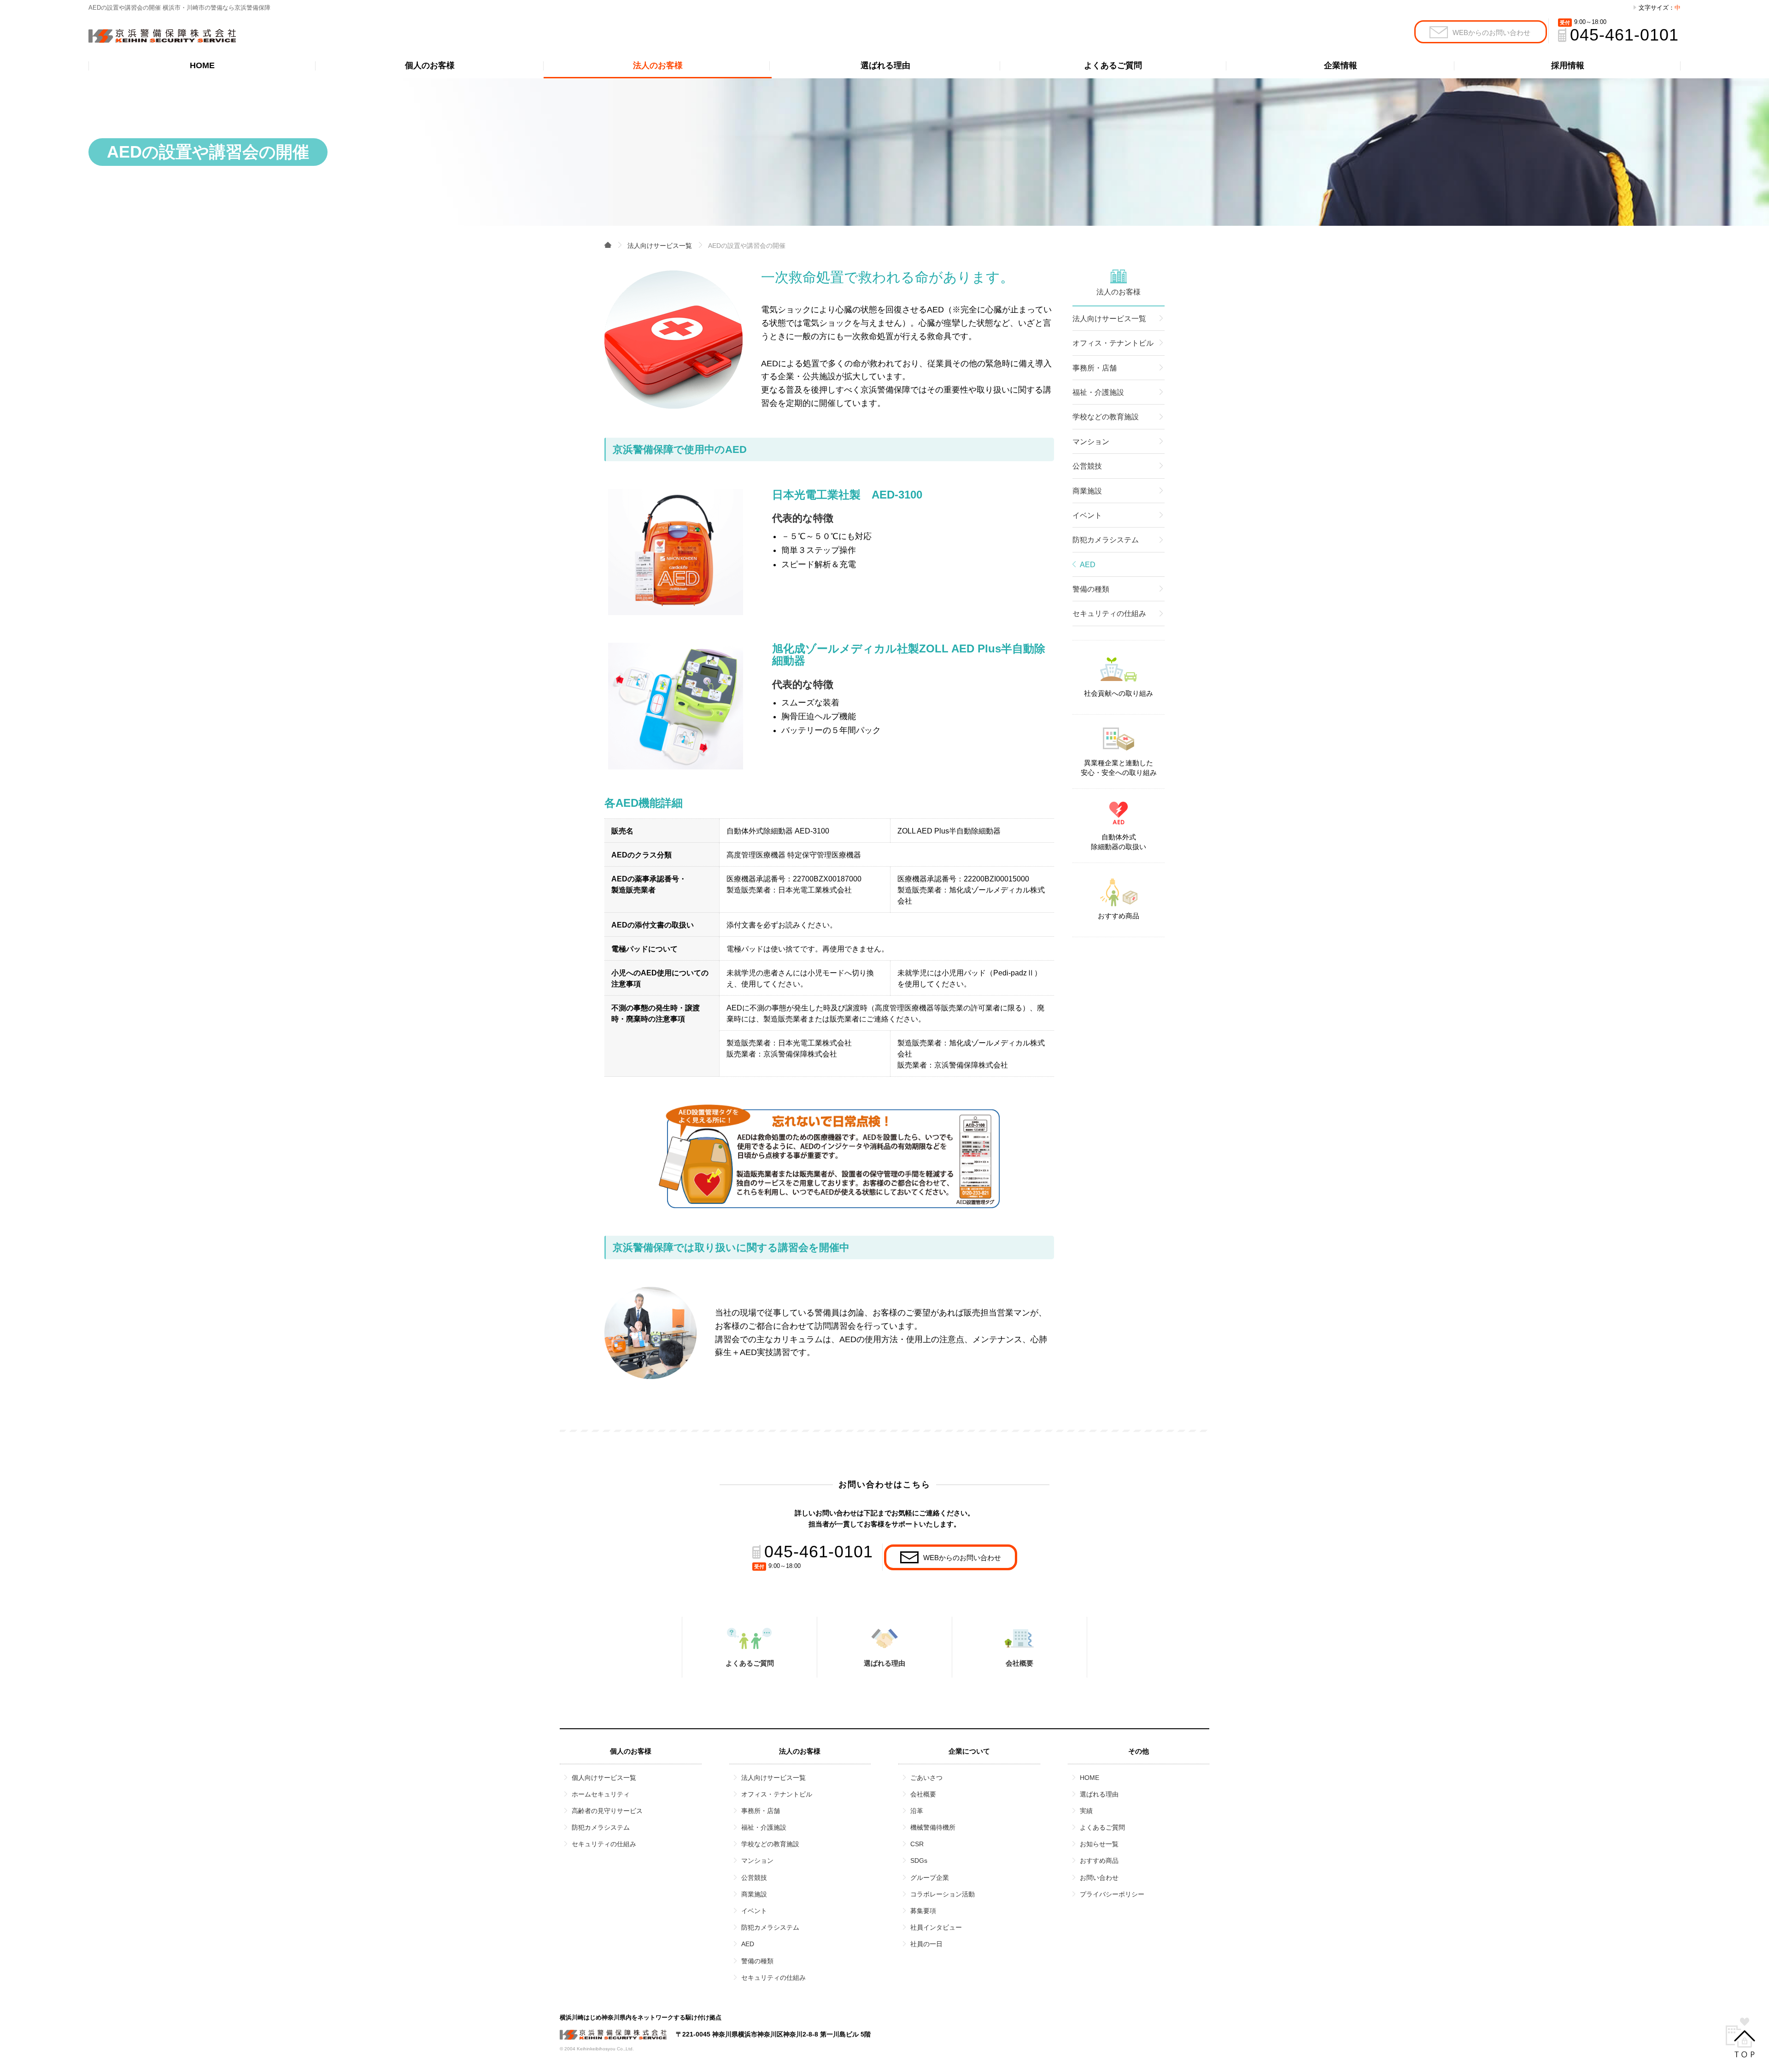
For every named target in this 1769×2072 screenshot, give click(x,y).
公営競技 (1087, 466)
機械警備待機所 (933, 1827)
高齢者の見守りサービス (607, 1811)
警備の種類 (1091, 589)
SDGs (919, 1861)
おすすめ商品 (1119, 916)
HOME (202, 65)
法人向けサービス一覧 (1109, 319)
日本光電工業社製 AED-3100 (847, 495)
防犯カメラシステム (1106, 540)
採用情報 (1568, 65)
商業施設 (1087, 491)
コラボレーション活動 (943, 1894)
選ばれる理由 (885, 65)
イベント (1087, 515)
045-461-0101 (1624, 35)
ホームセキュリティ (601, 1794)
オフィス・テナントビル (1113, 343)
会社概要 (1019, 1663)
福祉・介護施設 (1098, 392)
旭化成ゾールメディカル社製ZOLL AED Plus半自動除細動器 (909, 654)
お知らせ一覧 (1099, 1844)
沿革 (917, 1811)
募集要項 (923, 1911)
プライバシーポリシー (1112, 1894)
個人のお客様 (430, 65)
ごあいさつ (926, 1778)
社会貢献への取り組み (1119, 693)
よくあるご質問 (1113, 65)
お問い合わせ (1099, 1878)
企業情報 (1341, 65)
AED (748, 1944)
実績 (1086, 1811)
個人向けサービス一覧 (604, 1778)
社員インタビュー (936, 1927)
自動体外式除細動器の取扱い (1119, 842)
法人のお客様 (658, 65)
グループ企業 (930, 1878)
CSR (917, 1844)
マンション (1091, 442)
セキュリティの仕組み (1109, 613)
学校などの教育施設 (1106, 417)
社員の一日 (926, 1944)
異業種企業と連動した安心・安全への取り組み (1119, 768)
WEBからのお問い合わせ (1491, 32)
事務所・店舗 (1095, 368)
